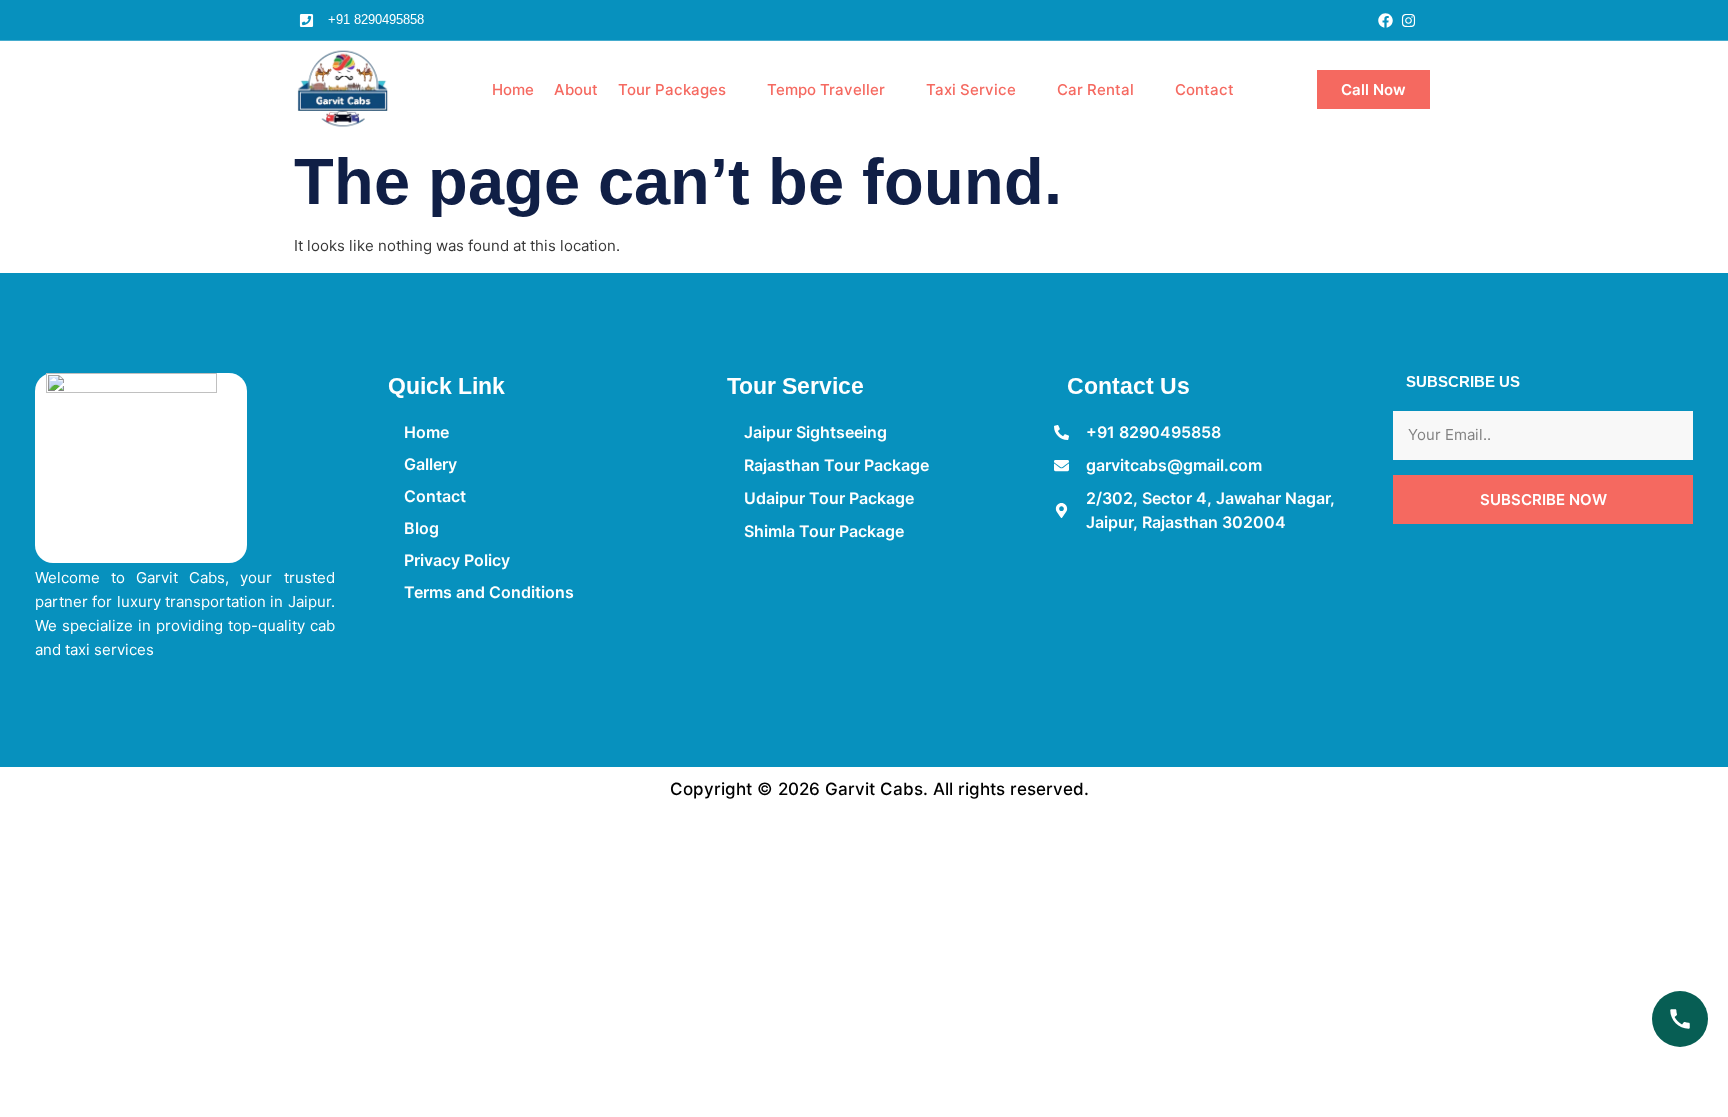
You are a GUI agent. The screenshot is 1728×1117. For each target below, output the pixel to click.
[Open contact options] (1680, 1019)
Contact (1204, 89)
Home (513, 89)
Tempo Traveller (826, 89)
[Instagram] (1408, 20)
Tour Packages (672, 89)
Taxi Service (971, 89)
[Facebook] (1385, 20)
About (576, 89)
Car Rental (1095, 89)
